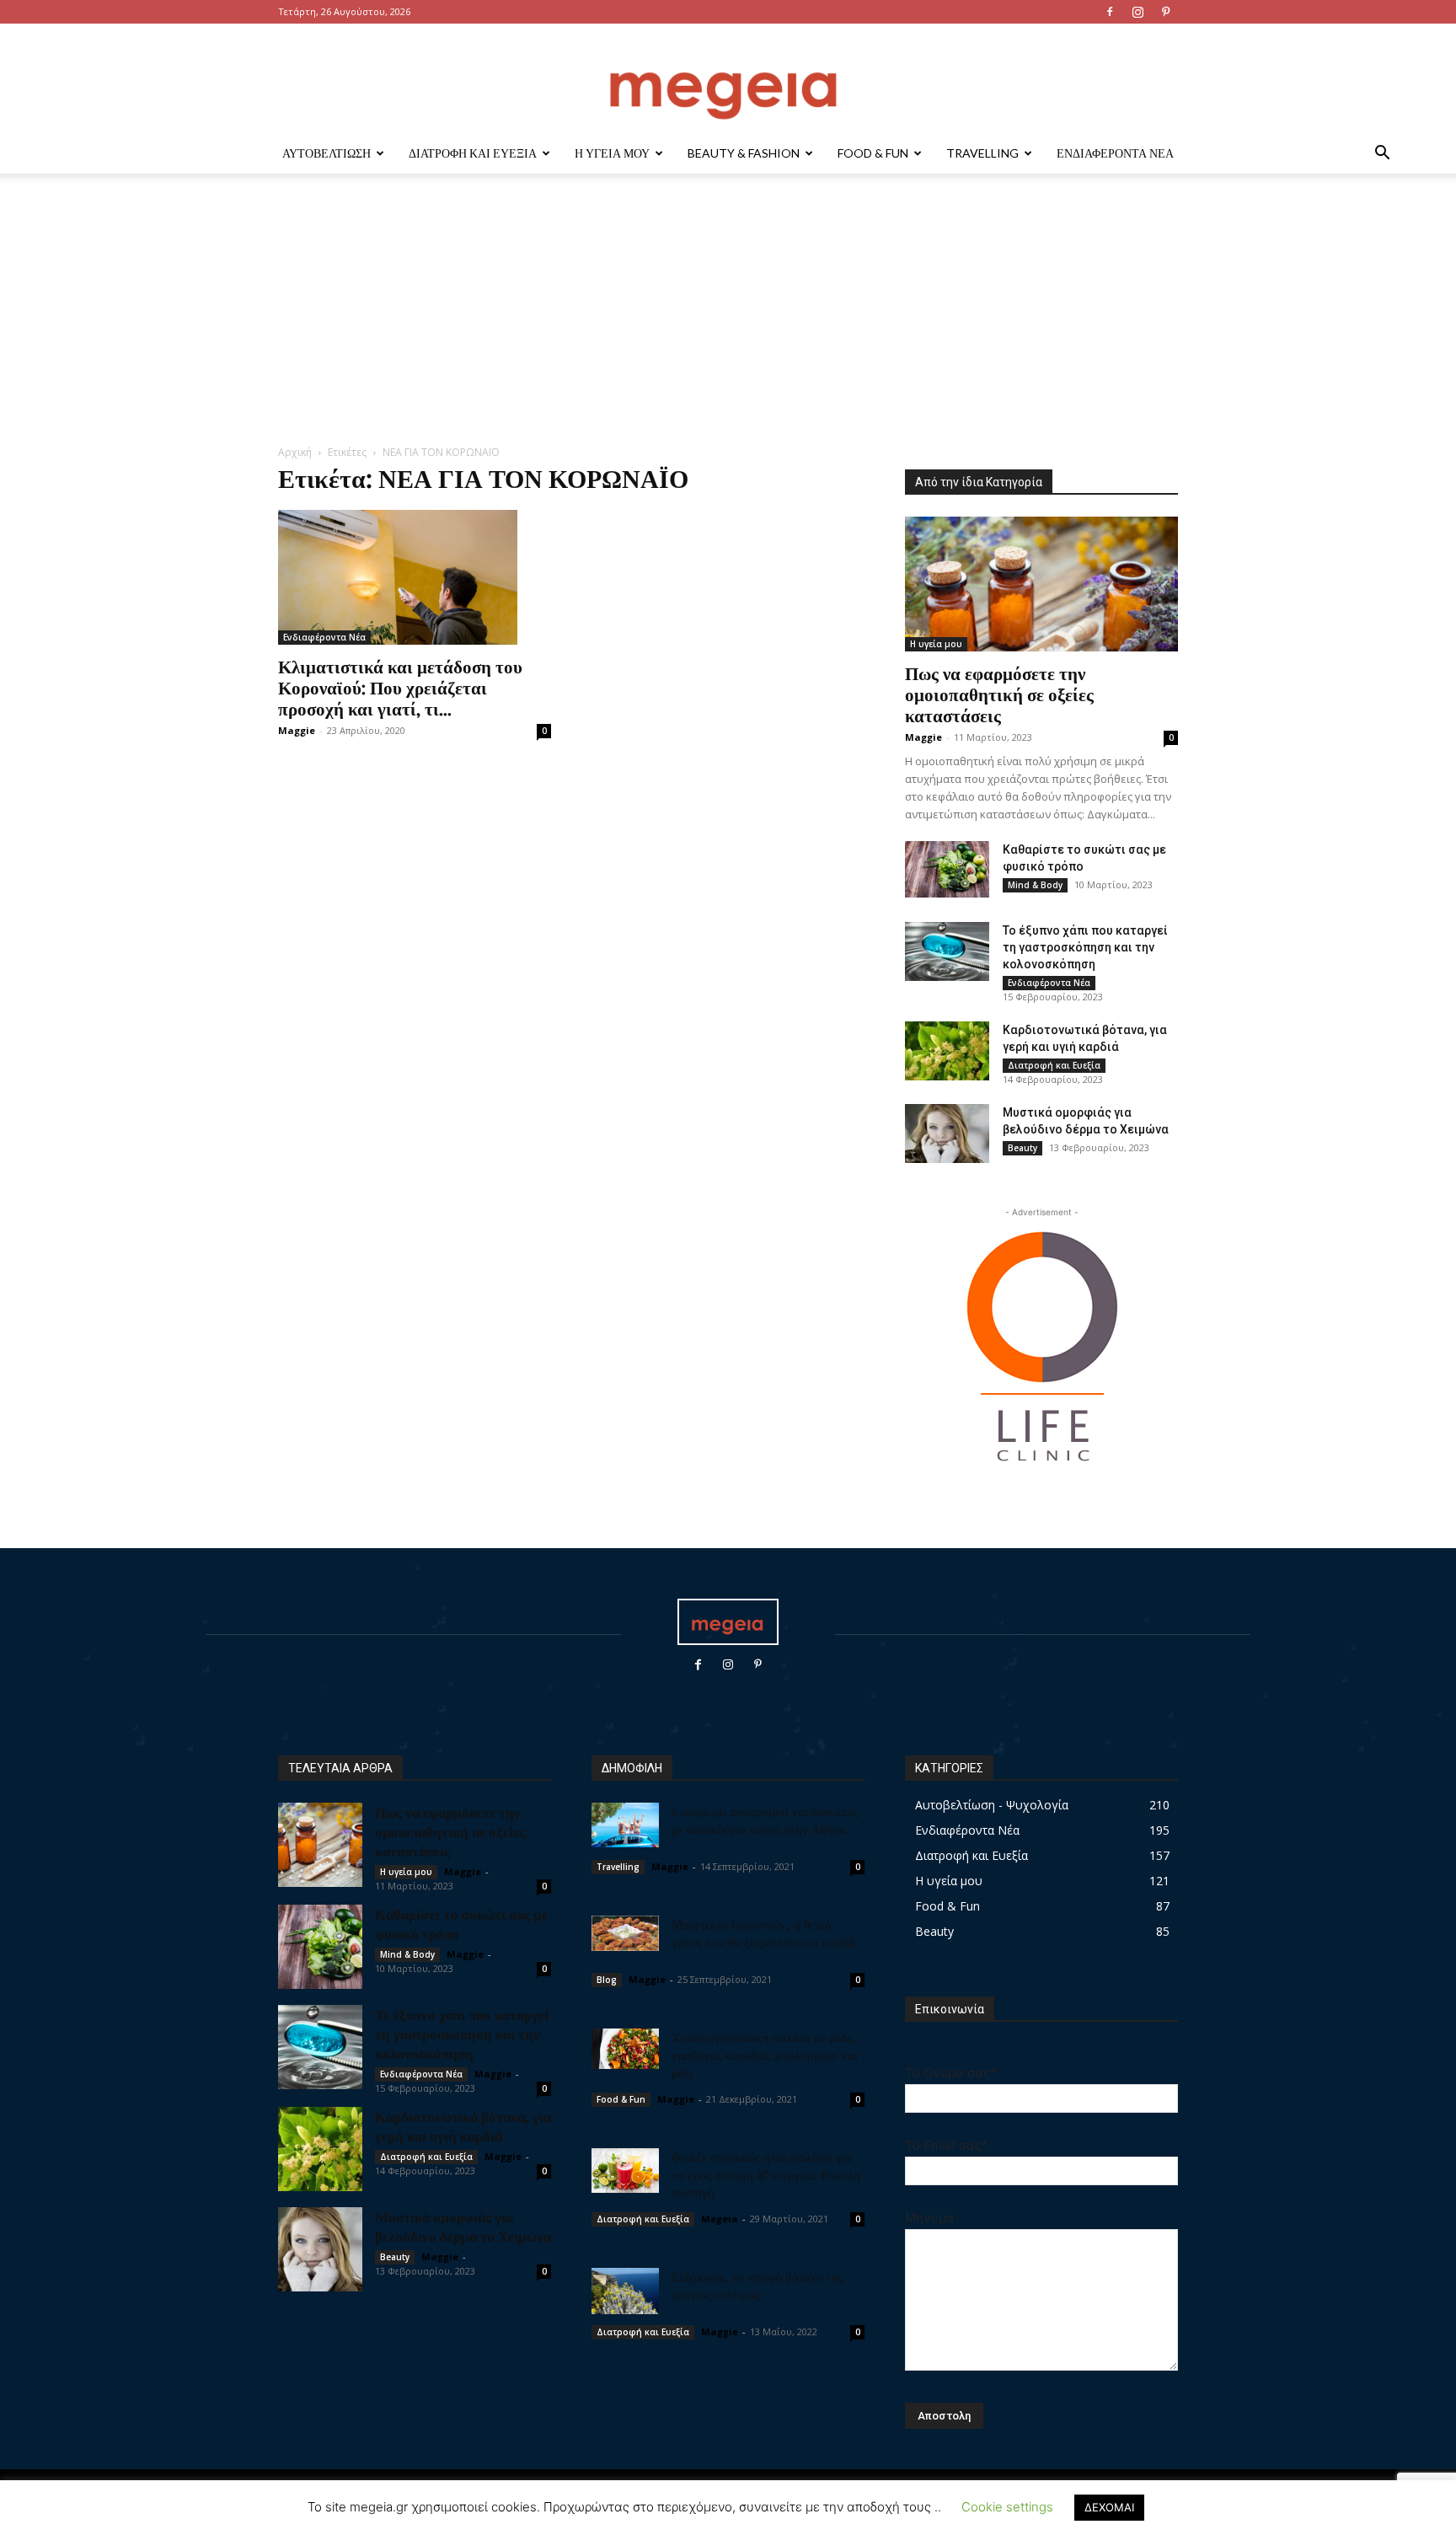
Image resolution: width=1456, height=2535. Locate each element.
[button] (1382, 155)
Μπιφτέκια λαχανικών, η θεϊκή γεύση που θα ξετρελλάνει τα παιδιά (763, 1933)
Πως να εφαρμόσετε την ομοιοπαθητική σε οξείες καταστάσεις (999, 694)
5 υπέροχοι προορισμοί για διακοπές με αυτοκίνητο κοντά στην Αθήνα (765, 1820)
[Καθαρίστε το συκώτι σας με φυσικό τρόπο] (947, 869)
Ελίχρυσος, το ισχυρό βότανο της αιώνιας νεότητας (757, 2285)
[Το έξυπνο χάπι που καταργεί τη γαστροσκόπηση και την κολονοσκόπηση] (947, 951)
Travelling (982, 153)
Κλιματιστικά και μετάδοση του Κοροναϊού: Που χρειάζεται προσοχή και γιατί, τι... (400, 687)
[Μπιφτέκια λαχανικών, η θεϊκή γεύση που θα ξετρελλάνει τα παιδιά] (625, 1933)
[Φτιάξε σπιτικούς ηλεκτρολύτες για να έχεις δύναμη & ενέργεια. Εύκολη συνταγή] (625, 2171)
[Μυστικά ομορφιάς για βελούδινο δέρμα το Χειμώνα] (947, 1134)
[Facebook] (1110, 12)
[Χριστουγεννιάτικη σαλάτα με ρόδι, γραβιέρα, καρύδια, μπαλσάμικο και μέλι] (625, 2049)
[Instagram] (1137, 12)
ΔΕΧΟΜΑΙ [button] (1109, 2507)
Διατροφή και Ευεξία (473, 153)
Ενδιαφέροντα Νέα (1115, 153)
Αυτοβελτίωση (327, 153)
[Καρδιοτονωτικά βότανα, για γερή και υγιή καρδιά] (947, 1051)
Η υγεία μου (612, 153)
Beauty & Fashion (744, 153)
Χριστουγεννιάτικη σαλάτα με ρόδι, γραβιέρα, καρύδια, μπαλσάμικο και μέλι (765, 2055)
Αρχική (295, 452)
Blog (607, 1980)
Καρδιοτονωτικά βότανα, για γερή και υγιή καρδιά (463, 2126)
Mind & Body (1035, 885)
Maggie (297, 730)
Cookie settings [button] (1007, 2507)
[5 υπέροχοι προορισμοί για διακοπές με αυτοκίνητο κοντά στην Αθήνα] (625, 1825)
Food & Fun (873, 153)
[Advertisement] (728, 318)
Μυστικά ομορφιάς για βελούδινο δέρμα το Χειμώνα (463, 2226)
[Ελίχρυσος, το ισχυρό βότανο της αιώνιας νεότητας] (625, 2291)
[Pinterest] (1165, 12)
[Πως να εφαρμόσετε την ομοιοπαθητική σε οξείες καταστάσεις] (1041, 584)
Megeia (720, 2219)
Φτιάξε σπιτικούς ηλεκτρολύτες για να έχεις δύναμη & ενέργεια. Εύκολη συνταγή (766, 2174)
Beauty (1022, 1148)
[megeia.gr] (728, 80)
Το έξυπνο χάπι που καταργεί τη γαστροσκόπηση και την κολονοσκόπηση (1085, 947)
